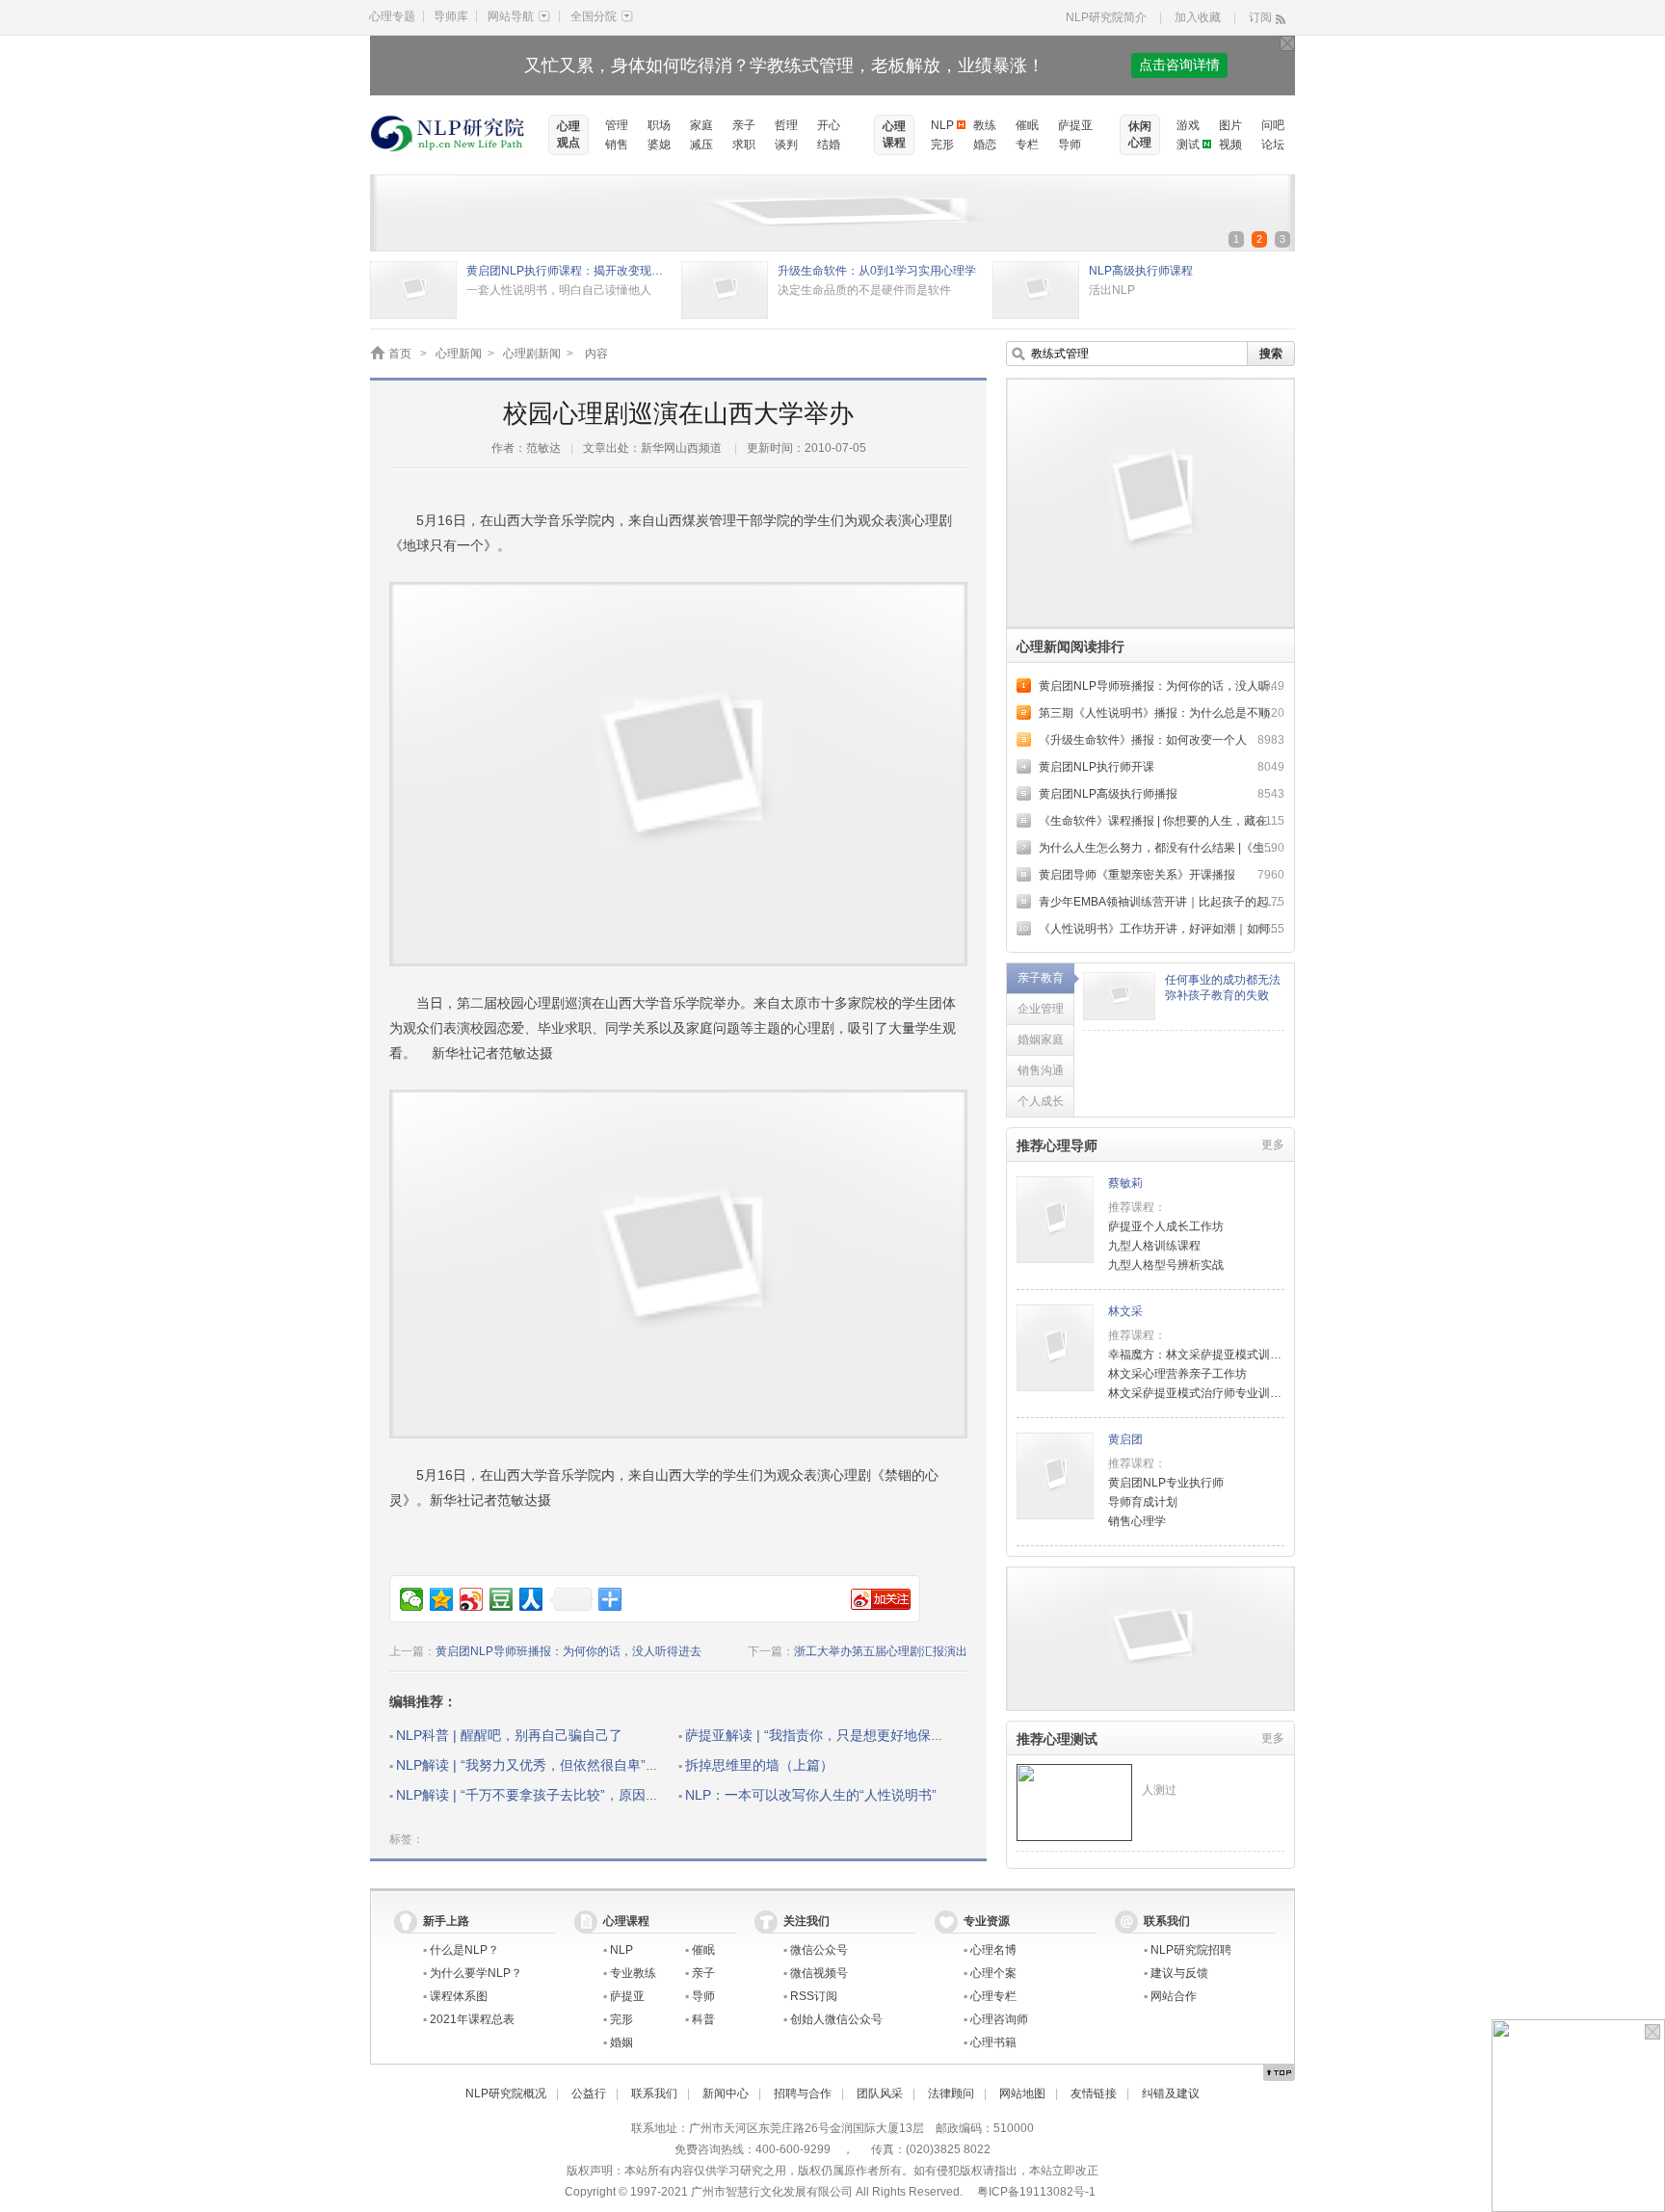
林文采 (1125, 1311)
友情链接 (1094, 2093)
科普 (703, 2019)
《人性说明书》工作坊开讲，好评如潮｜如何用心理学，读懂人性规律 (1218, 929)
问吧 (1273, 125)
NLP (942, 125)
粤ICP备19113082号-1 (1036, 2192)
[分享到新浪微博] (472, 1599)
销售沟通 (1041, 1070)
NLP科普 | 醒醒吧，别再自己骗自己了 (509, 1735)
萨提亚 (1075, 125)
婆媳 (659, 145)
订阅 (1260, 17)
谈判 (786, 145)
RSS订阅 (814, 1996)
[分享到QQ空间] (442, 1599)
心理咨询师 (999, 2019)
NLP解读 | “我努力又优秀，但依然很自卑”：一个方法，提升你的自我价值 (615, 1765)
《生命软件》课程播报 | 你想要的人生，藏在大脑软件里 (1182, 821)
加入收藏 (1198, 17)
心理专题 (392, 16)
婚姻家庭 (1041, 1040)
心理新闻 (459, 354)
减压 (701, 145)
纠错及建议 (1171, 2093)
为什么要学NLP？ (476, 1973)
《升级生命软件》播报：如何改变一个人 (1143, 740)
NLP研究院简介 (1106, 17)
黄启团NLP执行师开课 (1097, 767)
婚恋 (985, 145)
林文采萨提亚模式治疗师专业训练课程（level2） (1234, 1393)
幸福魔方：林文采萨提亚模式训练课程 (1206, 1355)
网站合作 (1174, 1996)
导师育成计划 (1143, 1502)
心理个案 (993, 1973)
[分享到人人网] (531, 1599)
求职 (744, 145)
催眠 (1027, 125)
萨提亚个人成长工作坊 (1166, 1226)
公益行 (589, 2093)
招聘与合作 (803, 2093)
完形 (942, 145)
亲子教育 (1041, 978)
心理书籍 (993, 2042)
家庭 (701, 125)
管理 (617, 125)
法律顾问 (951, 2093)
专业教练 (633, 1973)
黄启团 (1125, 1439)
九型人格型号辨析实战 (1166, 1265)
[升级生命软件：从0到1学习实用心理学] (725, 271)
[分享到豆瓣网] (502, 1599)
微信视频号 (819, 1973)
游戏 (1188, 125)
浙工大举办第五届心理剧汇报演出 (881, 1651)
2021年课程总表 (472, 2019)
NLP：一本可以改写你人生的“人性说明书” (811, 1795)
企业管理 (1041, 1009)
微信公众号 (819, 1950)
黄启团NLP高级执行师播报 (1108, 794)
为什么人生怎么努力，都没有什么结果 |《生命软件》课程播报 (1198, 848)
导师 (1070, 145)
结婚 (829, 145)
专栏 (1027, 145)
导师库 (451, 16)
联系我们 (654, 2093)
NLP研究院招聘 (1191, 1950)
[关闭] (1287, 43)
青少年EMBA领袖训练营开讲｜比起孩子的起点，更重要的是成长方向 (1217, 902)
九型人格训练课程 (1154, 1246)
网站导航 (511, 16)
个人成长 (1041, 1101)
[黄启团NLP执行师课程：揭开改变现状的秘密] (413, 271)
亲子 (744, 125)
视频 (1230, 145)
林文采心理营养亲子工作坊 (1177, 1374)
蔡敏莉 (1125, 1183)
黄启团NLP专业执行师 (1166, 1483)
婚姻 (621, 2042)
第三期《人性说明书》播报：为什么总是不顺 (1154, 713)
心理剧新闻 (532, 354)
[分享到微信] (412, 1599)
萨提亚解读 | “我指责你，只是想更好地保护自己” (831, 1735)
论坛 (1273, 145)
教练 (985, 125)
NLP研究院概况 (506, 2093)
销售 (617, 145)
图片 (1230, 125)
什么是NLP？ (464, 1950)
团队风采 (880, 2093)
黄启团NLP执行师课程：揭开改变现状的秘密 (569, 271)
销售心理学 (1137, 1521)
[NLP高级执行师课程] (1036, 271)
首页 (400, 354)
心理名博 (993, 1950)
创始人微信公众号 (836, 2019)
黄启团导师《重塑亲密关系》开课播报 (1137, 875)
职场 (659, 125)
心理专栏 (993, 1996)
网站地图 (1022, 2093)
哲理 (786, 125)
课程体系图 (459, 1996)
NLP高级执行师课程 (1141, 271)
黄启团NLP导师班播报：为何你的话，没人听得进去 (568, 1651)
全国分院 (594, 16)
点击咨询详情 (1179, 65)
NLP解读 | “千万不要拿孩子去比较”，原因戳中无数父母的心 (575, 1795)
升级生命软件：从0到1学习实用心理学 (877, 271)
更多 (1273, 1145)
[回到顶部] (1279, 2073)
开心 (829, 125)
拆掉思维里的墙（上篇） (759, 1765)
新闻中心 (726, 2093)
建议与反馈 (1179, 1973)
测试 (1188, 145)
